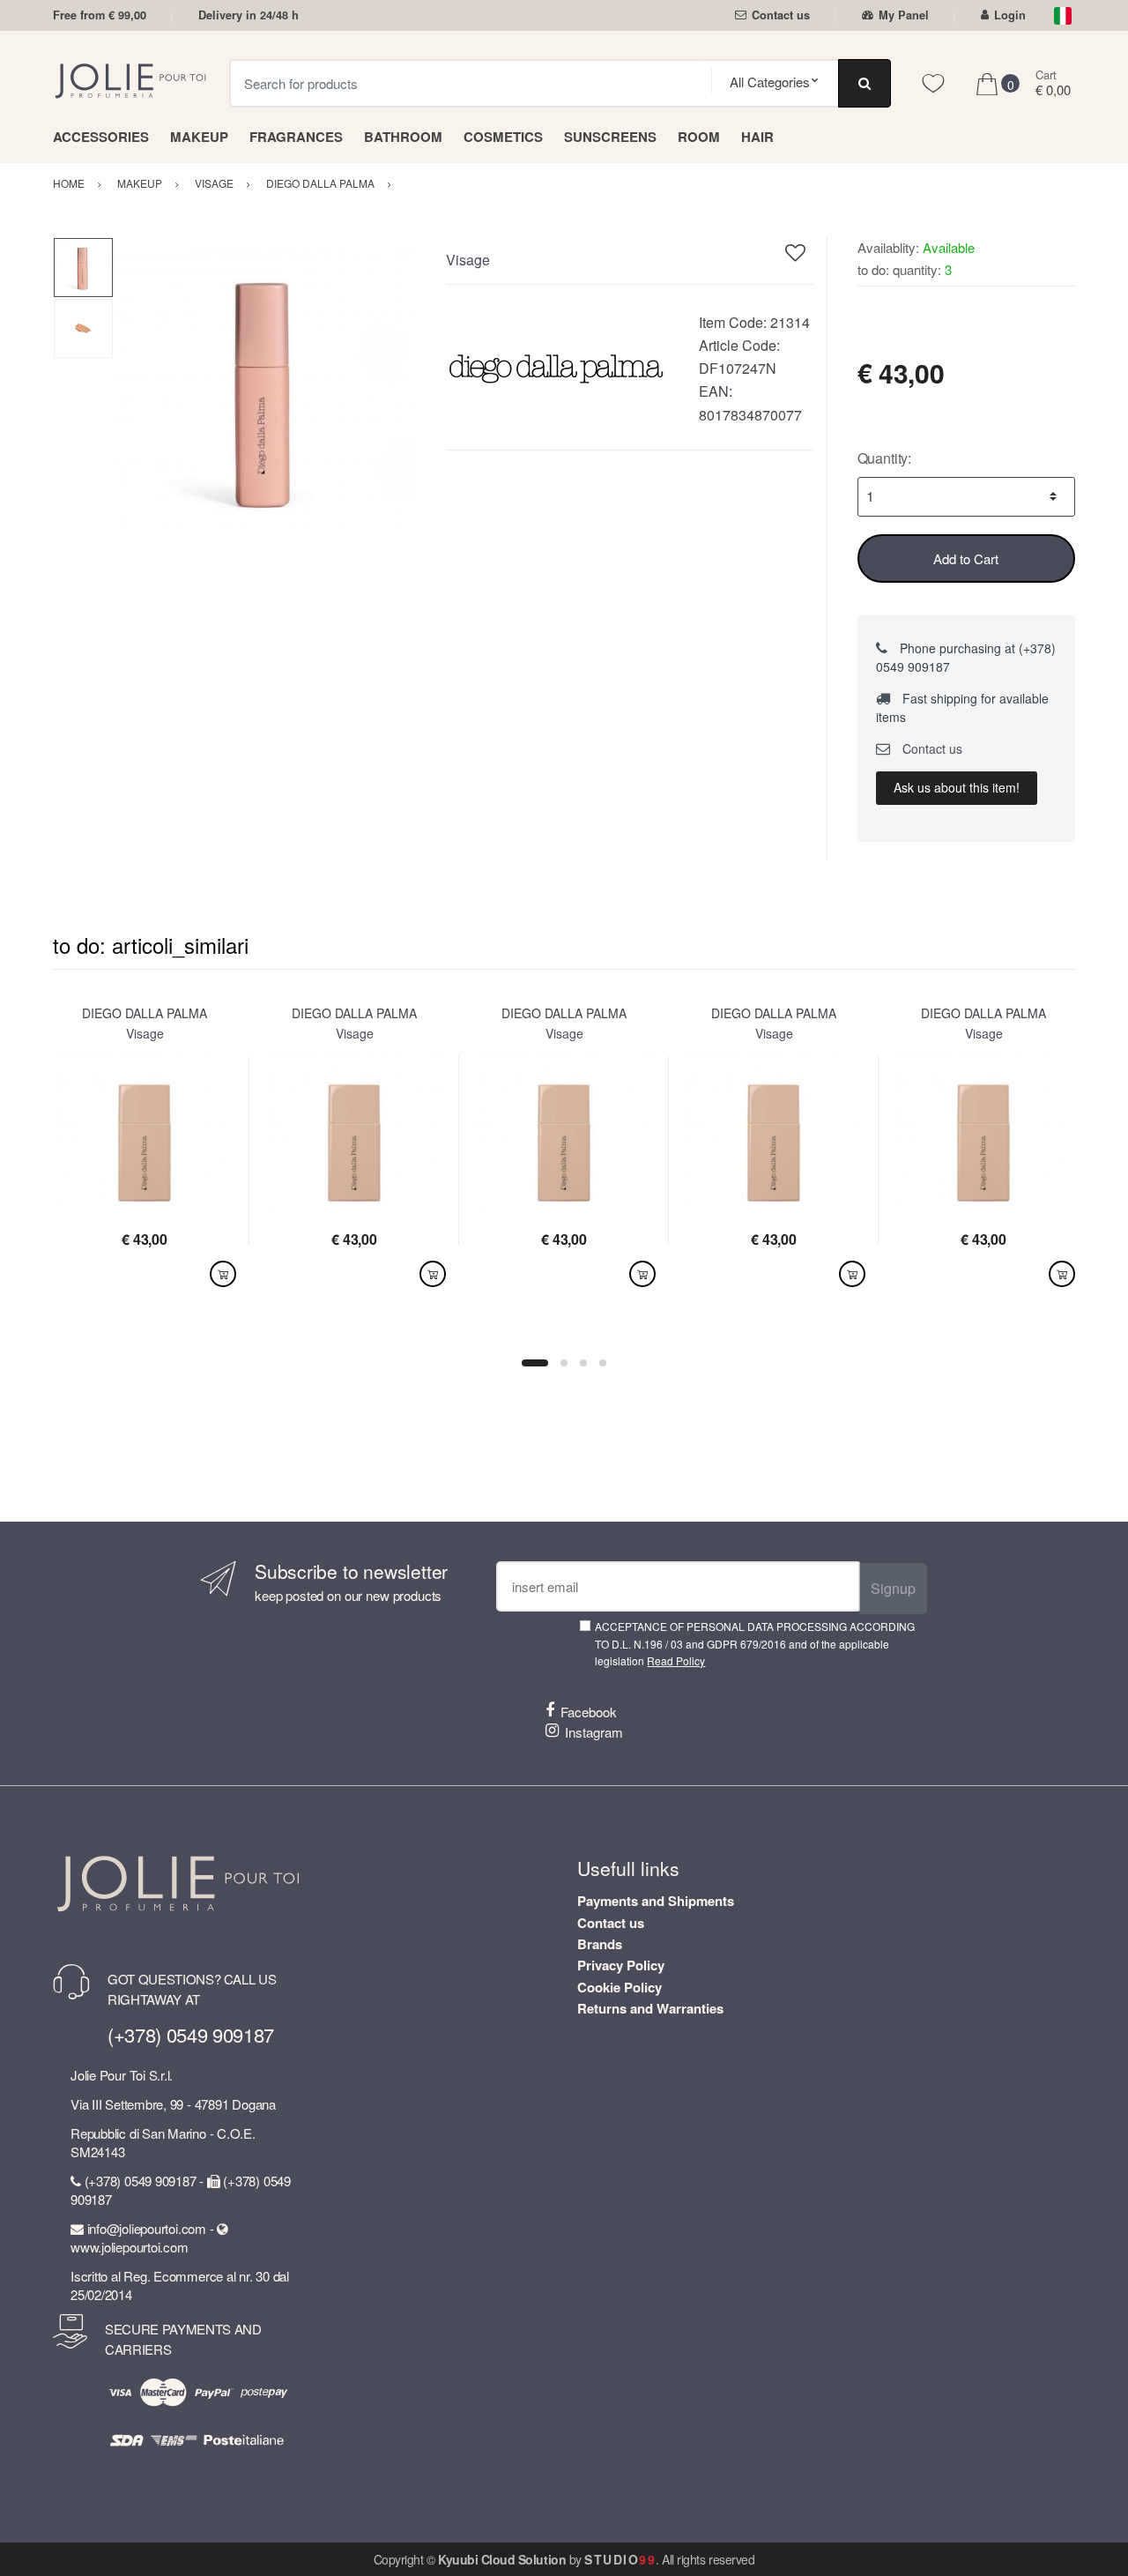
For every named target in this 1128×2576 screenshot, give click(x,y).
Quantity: (885, 458)
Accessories (101, 137)
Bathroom (403, 137)
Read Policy (676, 1660)
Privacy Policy (621, 1965)
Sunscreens (610, 137)
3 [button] (583, 1363)
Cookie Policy (620, 1987)
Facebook (589, 1712)
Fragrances (296, 137)
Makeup (199, 137)
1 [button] (535, 1363)
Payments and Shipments (656, 1901)
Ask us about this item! (957, 787)
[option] (267, 390)
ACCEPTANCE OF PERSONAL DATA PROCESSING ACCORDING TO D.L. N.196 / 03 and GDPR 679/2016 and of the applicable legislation (755, 1643)
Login (1010, 15)
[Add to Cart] (223, 1274)
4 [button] (603, 1363)
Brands (600, 1944)
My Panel (904, 15)
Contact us (781, 15)
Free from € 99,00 (100, 15)
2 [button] (564, 1363)
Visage (468, 260)
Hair (757, 137)
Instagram (594, 1732)
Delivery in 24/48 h (249, 15)
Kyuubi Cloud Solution (502, 2559)
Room (699, 137)
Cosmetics (503, 137)
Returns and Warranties (650, 2008)
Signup (893, 1588)
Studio (620, 2559)
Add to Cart (966, 558)
